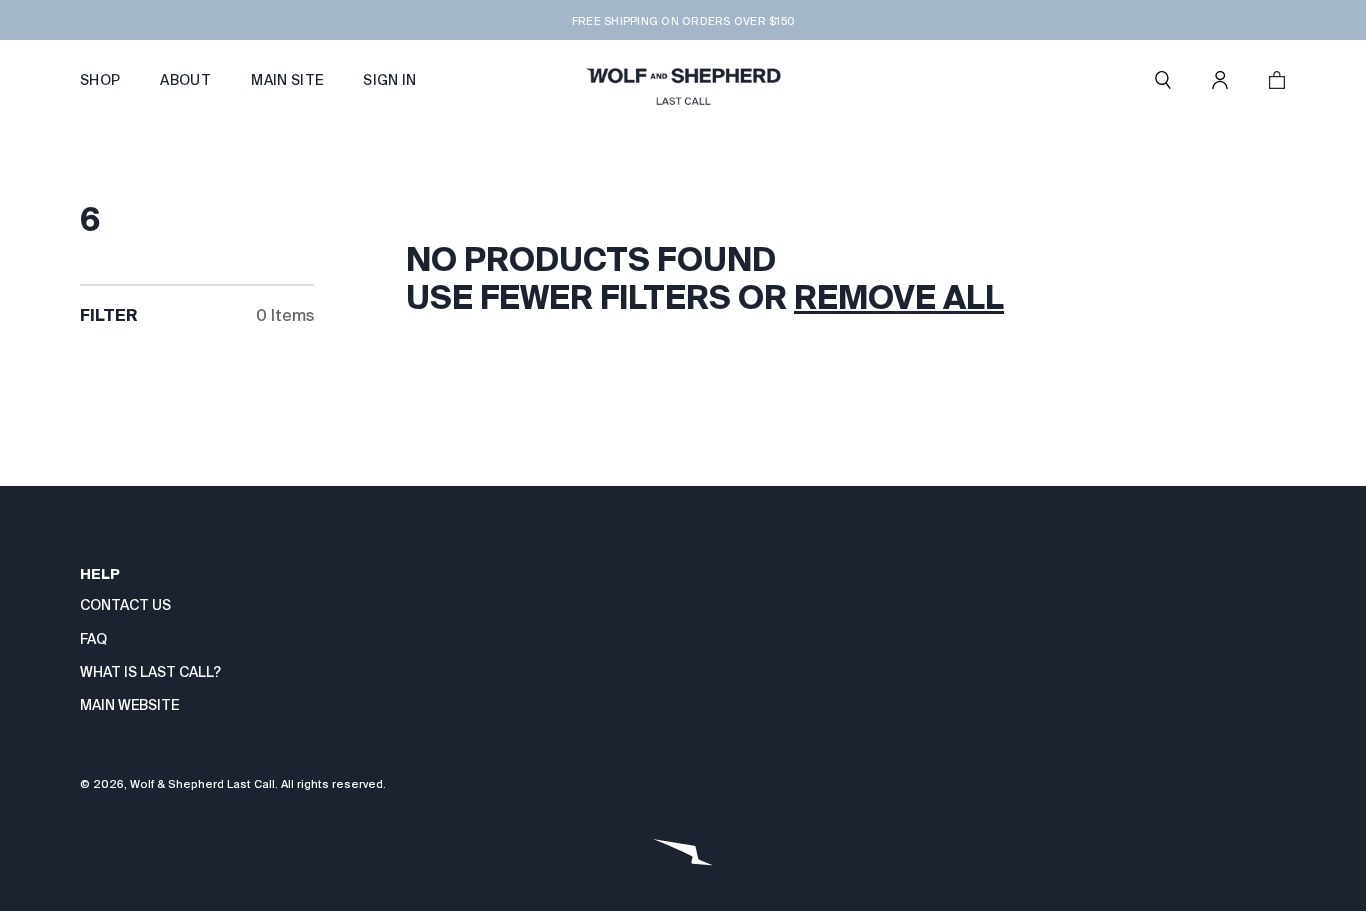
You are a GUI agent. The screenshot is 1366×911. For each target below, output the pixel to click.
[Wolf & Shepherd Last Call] (683, 80)
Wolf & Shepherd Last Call (202, 784)
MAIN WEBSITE (129, 705)
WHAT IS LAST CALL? (150, 672)
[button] (1163, 80)
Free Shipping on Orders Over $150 (683, 21)
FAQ (93, 639)
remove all (899, 297)
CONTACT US (125, 605)
